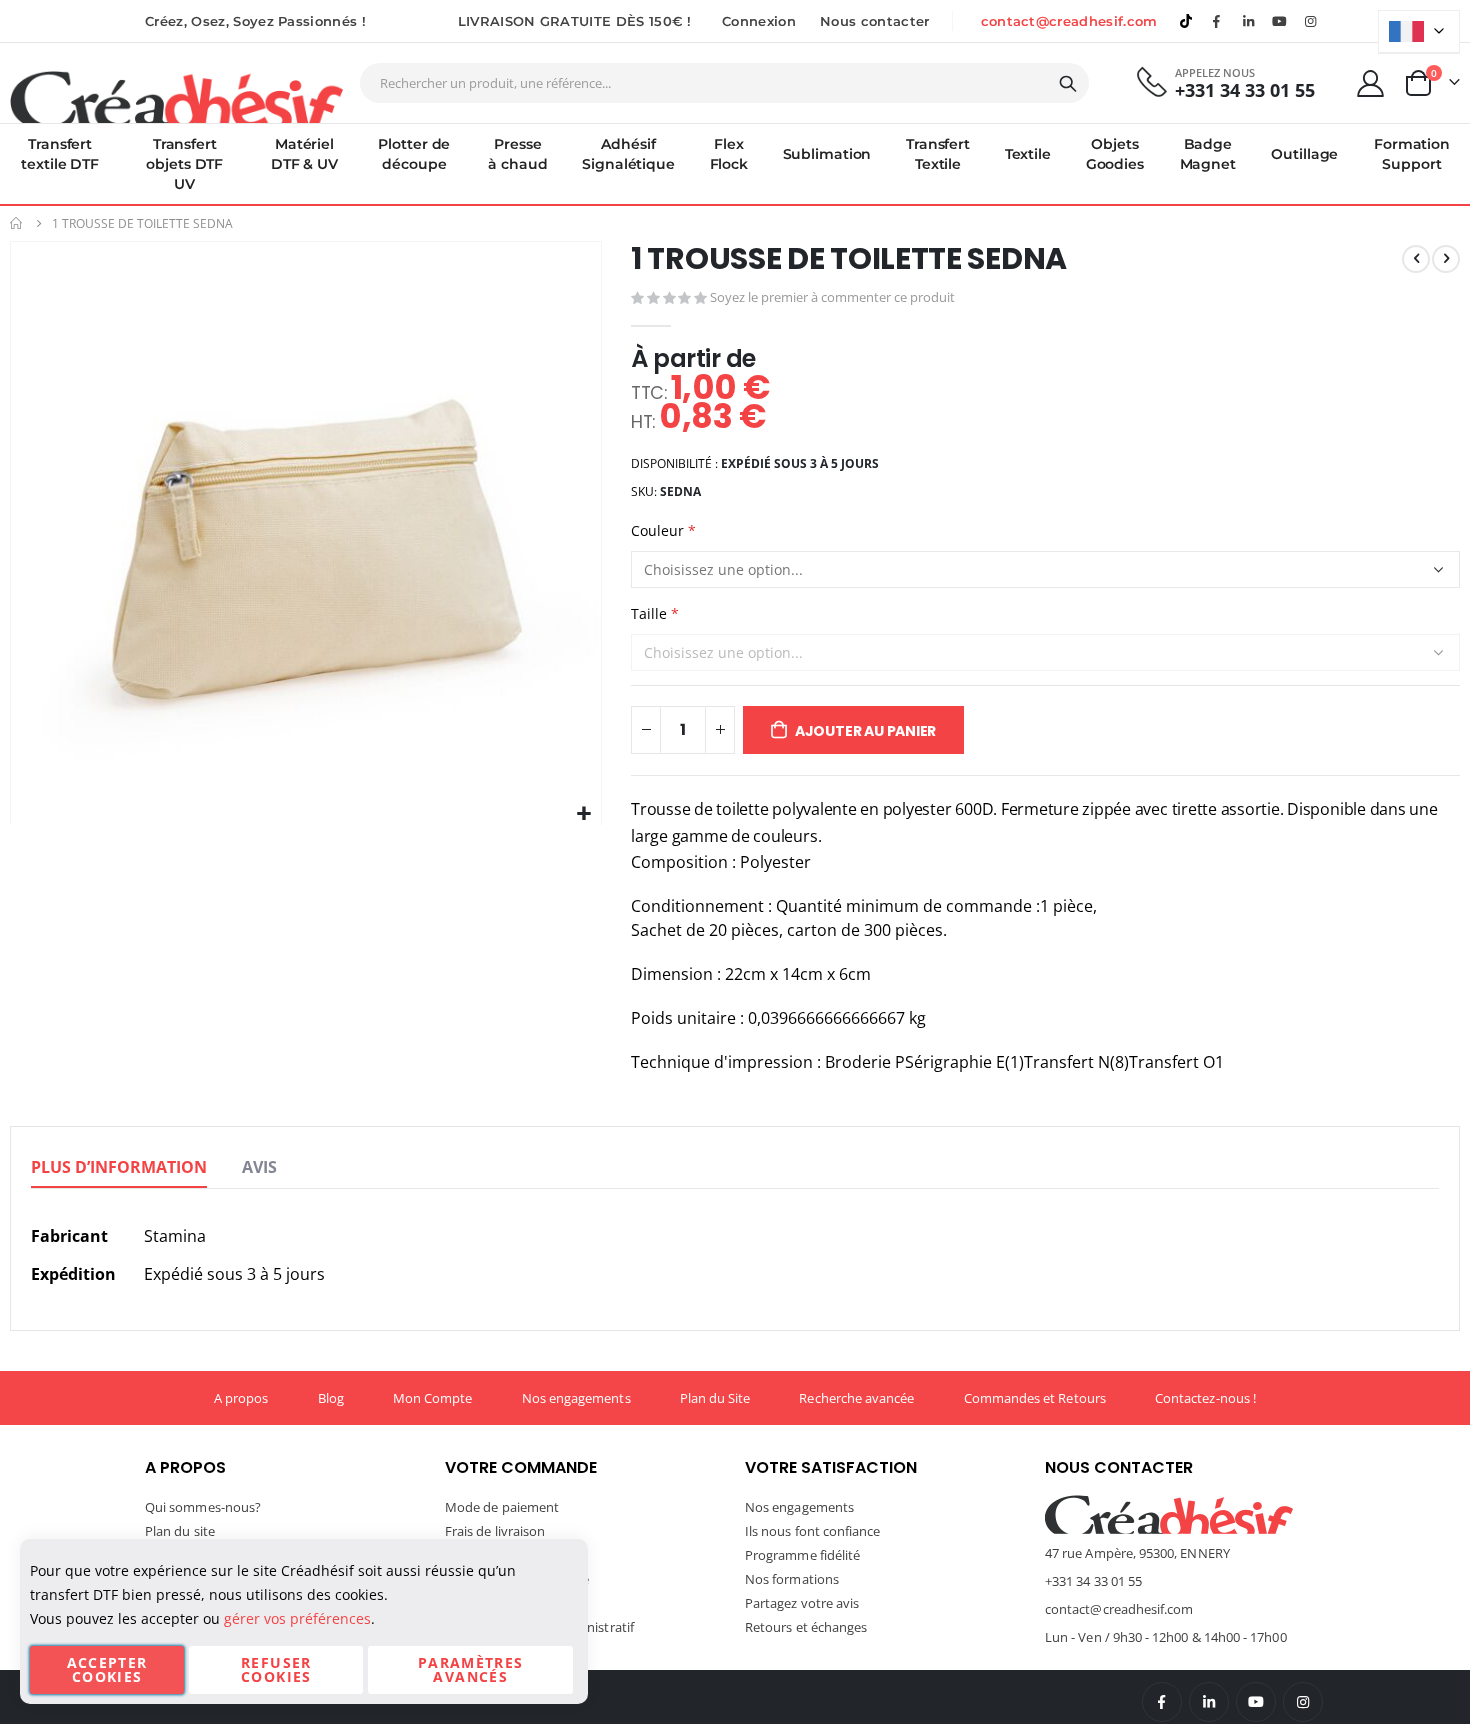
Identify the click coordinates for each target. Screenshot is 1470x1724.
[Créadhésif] (176, 96)
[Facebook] (1217, 21)
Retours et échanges (806, 1627)
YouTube (1256, 1702)
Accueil (17, 223)
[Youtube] (1280, 21)
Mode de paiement (502, 1507)
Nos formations (792, 1579)
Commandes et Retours (1035, 1398)
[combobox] (724, 83)
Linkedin (1248, 21)
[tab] (119, 1168)
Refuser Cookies (276, 1669)
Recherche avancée (856, 1398)
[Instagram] (1311, 21)
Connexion (759, 21)
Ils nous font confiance (813, 1531)
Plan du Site (715, 1398)
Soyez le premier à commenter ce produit (832, 297)
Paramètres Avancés (471, 1669)
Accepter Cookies (107, 1669)
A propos (241, 1398)
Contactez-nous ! (1205, 1398)
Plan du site (180, 1531)
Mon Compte (433, 1398)
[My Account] (1371, 83)
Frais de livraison (495, 1531)
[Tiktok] (1186, 21)
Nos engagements (576, 1398)
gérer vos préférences (297, 1618)
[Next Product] (1446, 259)
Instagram (1303, 1702)
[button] (583, 814)
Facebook (1162, 1702)
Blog (331, 1398)
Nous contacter (875, 21)
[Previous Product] (1416, 259)
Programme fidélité (802, 1555)
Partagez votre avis (802, 1603)
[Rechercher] (1068, 84)
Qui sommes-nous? (203, 1507)
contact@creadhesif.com (1069, 21)
